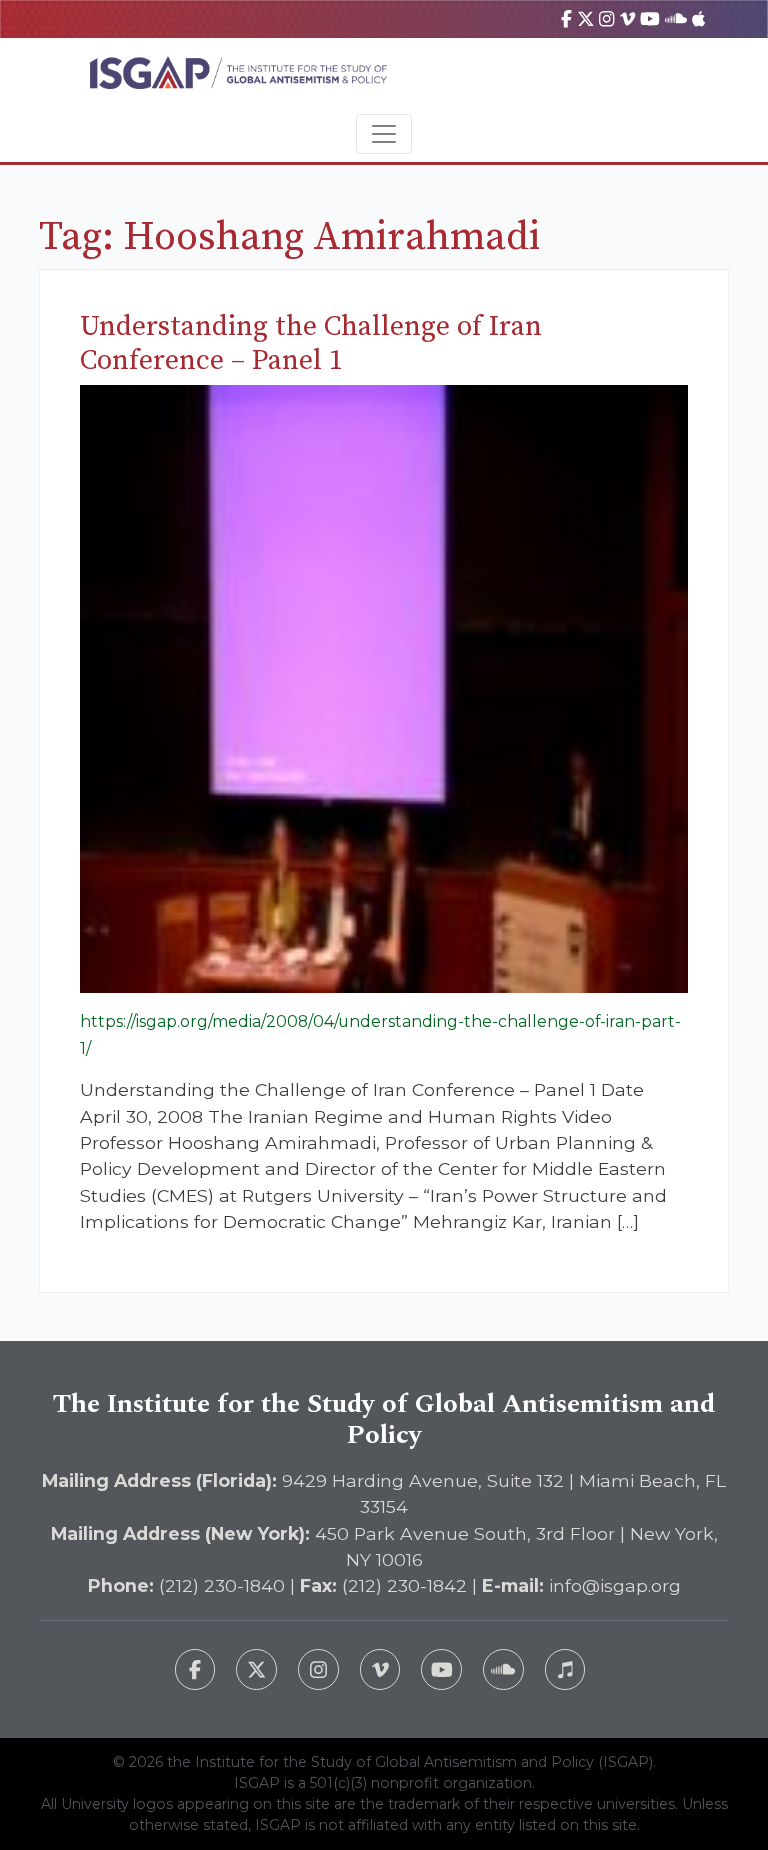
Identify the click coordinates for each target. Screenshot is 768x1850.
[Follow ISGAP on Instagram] (318, 1669)
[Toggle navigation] (384, 134)
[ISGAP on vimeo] (627, 18)
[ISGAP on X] (586, 18)
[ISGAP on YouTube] (650, 18)
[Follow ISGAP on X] (256, 1669)
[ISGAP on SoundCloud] (676, 18)
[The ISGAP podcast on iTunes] (565, 1669)
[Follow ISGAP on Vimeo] (380, 1669)
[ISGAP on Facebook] (566, 18)
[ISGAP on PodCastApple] (698, 18)
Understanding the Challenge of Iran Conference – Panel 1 (311, 343)
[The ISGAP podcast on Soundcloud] (503, 1669)
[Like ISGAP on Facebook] (195, 1669)
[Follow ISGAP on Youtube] (441, 1669)
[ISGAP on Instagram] (606, 18)
